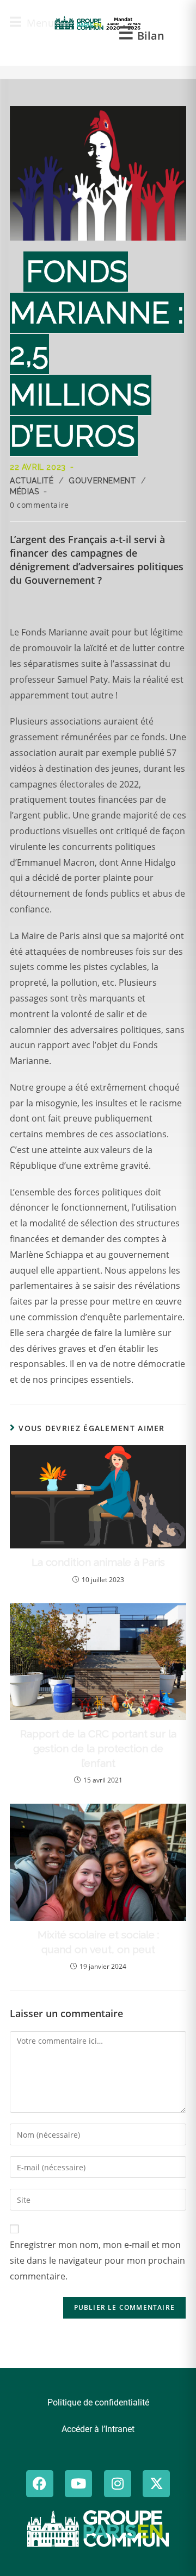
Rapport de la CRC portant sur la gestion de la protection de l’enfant (98, 1748)
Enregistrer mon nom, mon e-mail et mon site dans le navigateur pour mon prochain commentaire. (97, 2260)
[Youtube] (78, 2484)
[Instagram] (118, 2484)
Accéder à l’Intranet (98, 2429)
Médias (24, 492)
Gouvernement (102, 481)
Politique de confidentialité (98, 2402)
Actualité (32, 481)
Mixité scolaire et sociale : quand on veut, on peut (98, 1942)
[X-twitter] (156, 2484)
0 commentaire (39, 505)
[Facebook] (40, 2484)
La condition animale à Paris (98, 1562)
